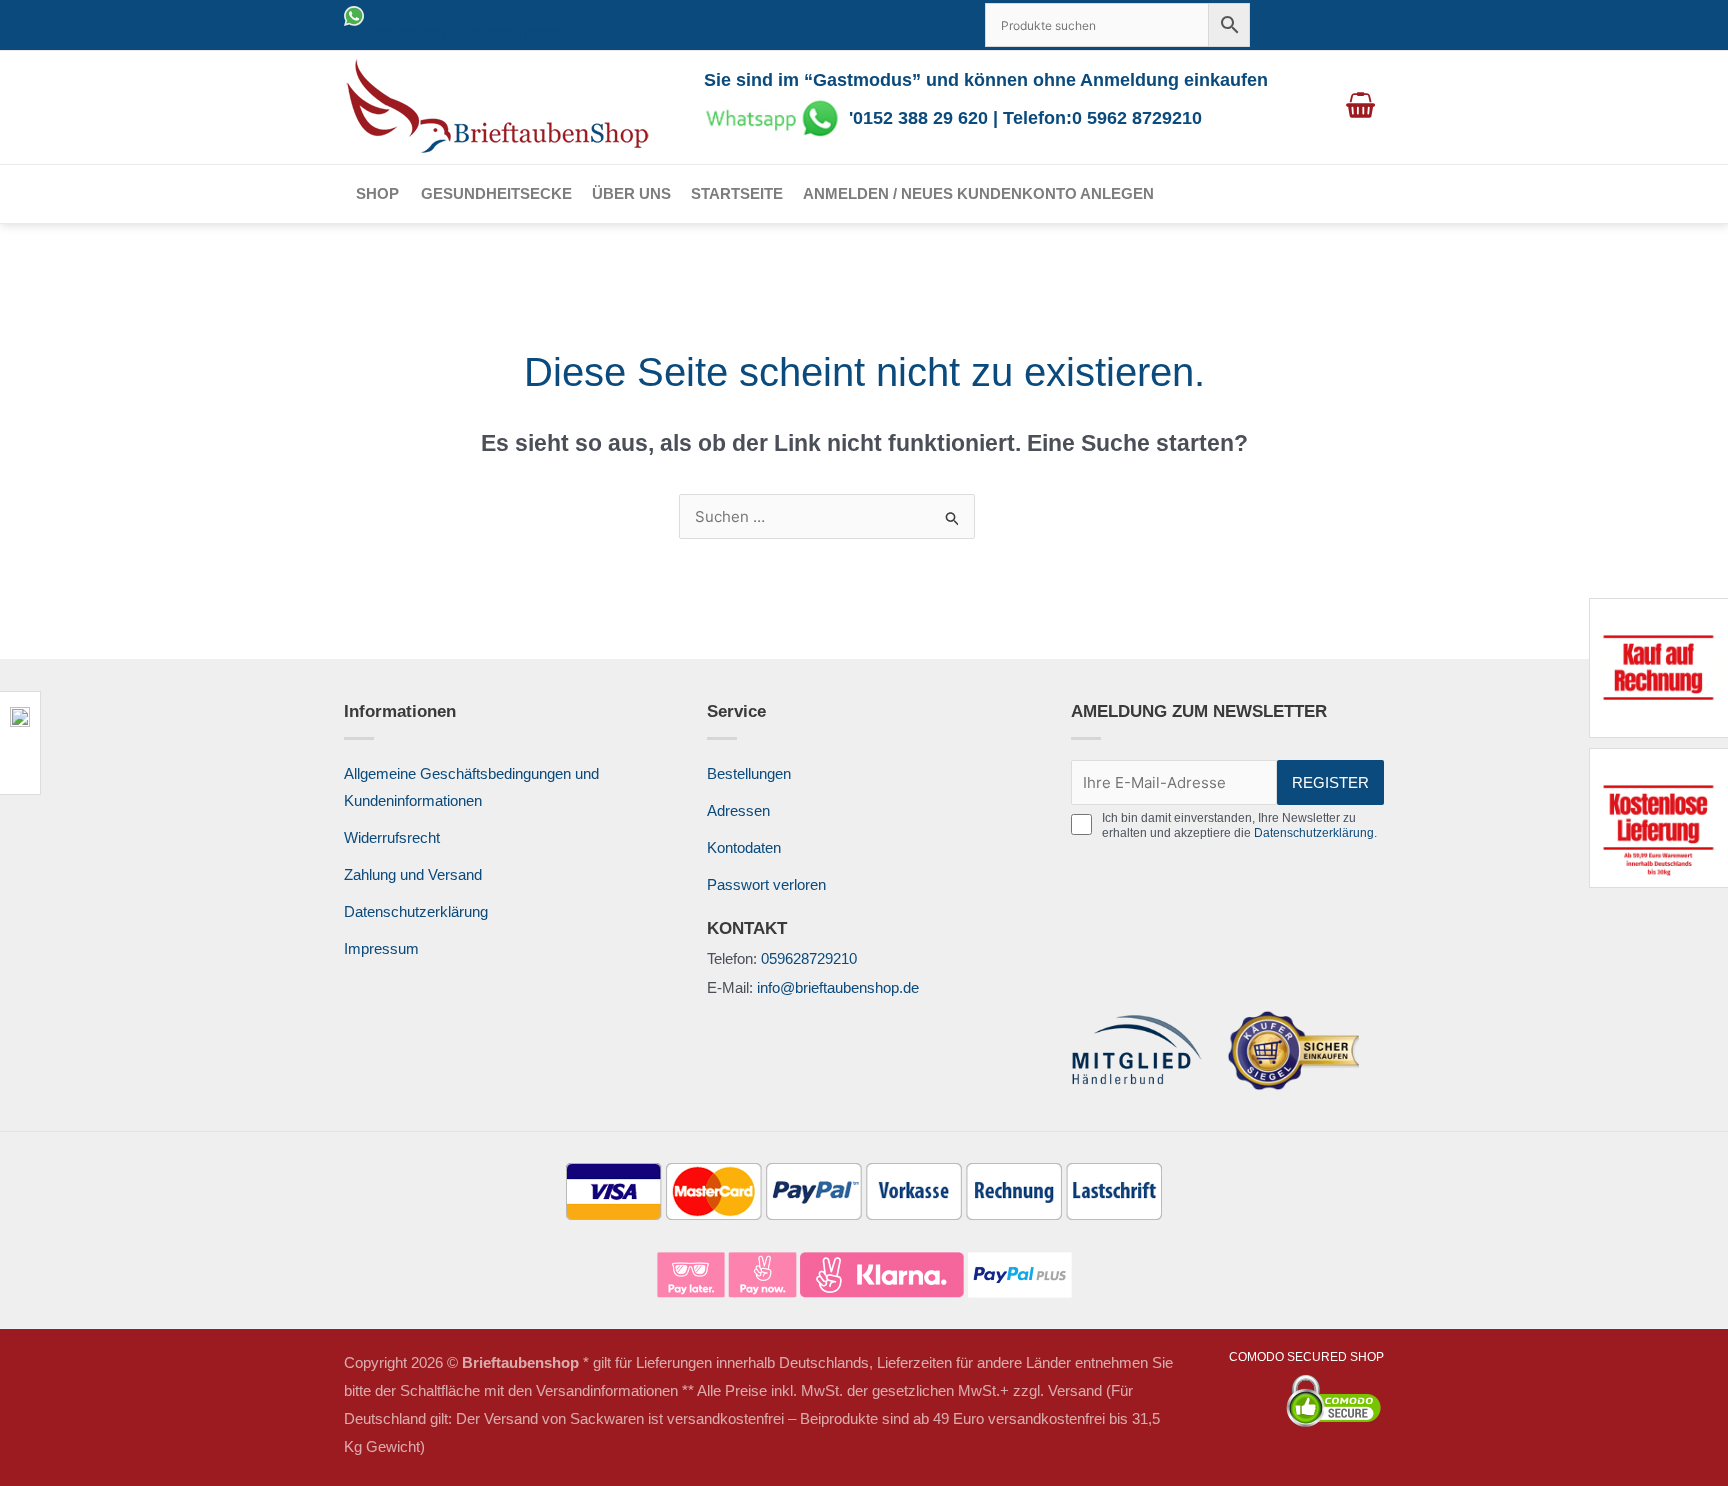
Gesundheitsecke (496, 193)
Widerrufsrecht (392, 837)
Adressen (738, 810)
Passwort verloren (766, 884)
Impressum (381, 948)
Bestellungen (749, 773)
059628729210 (809, 958)
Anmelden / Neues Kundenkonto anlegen (978, 193)
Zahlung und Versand (413, 874)
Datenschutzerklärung (416, 911)
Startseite (737, 193)
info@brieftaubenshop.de (838, 987)
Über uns (631, 193)
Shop (377, 193)
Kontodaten (744, 847)
